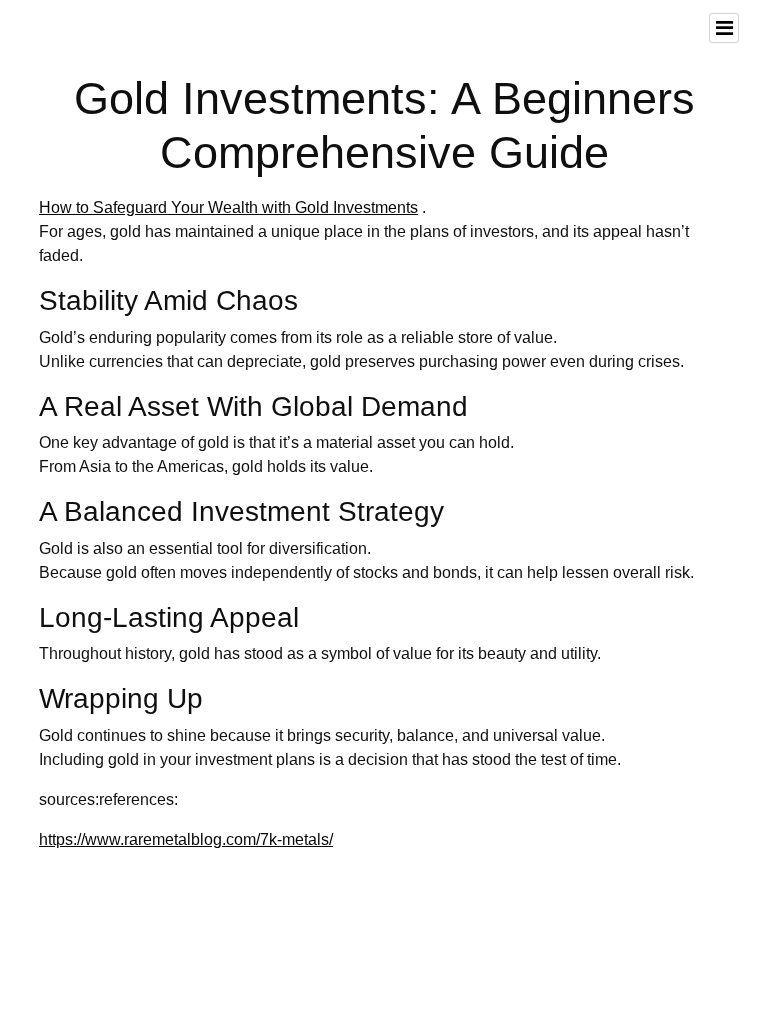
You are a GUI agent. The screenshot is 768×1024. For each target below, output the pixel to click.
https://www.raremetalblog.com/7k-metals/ (186, 839)
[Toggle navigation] (724, 28)
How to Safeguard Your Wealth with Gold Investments (228, 207)
